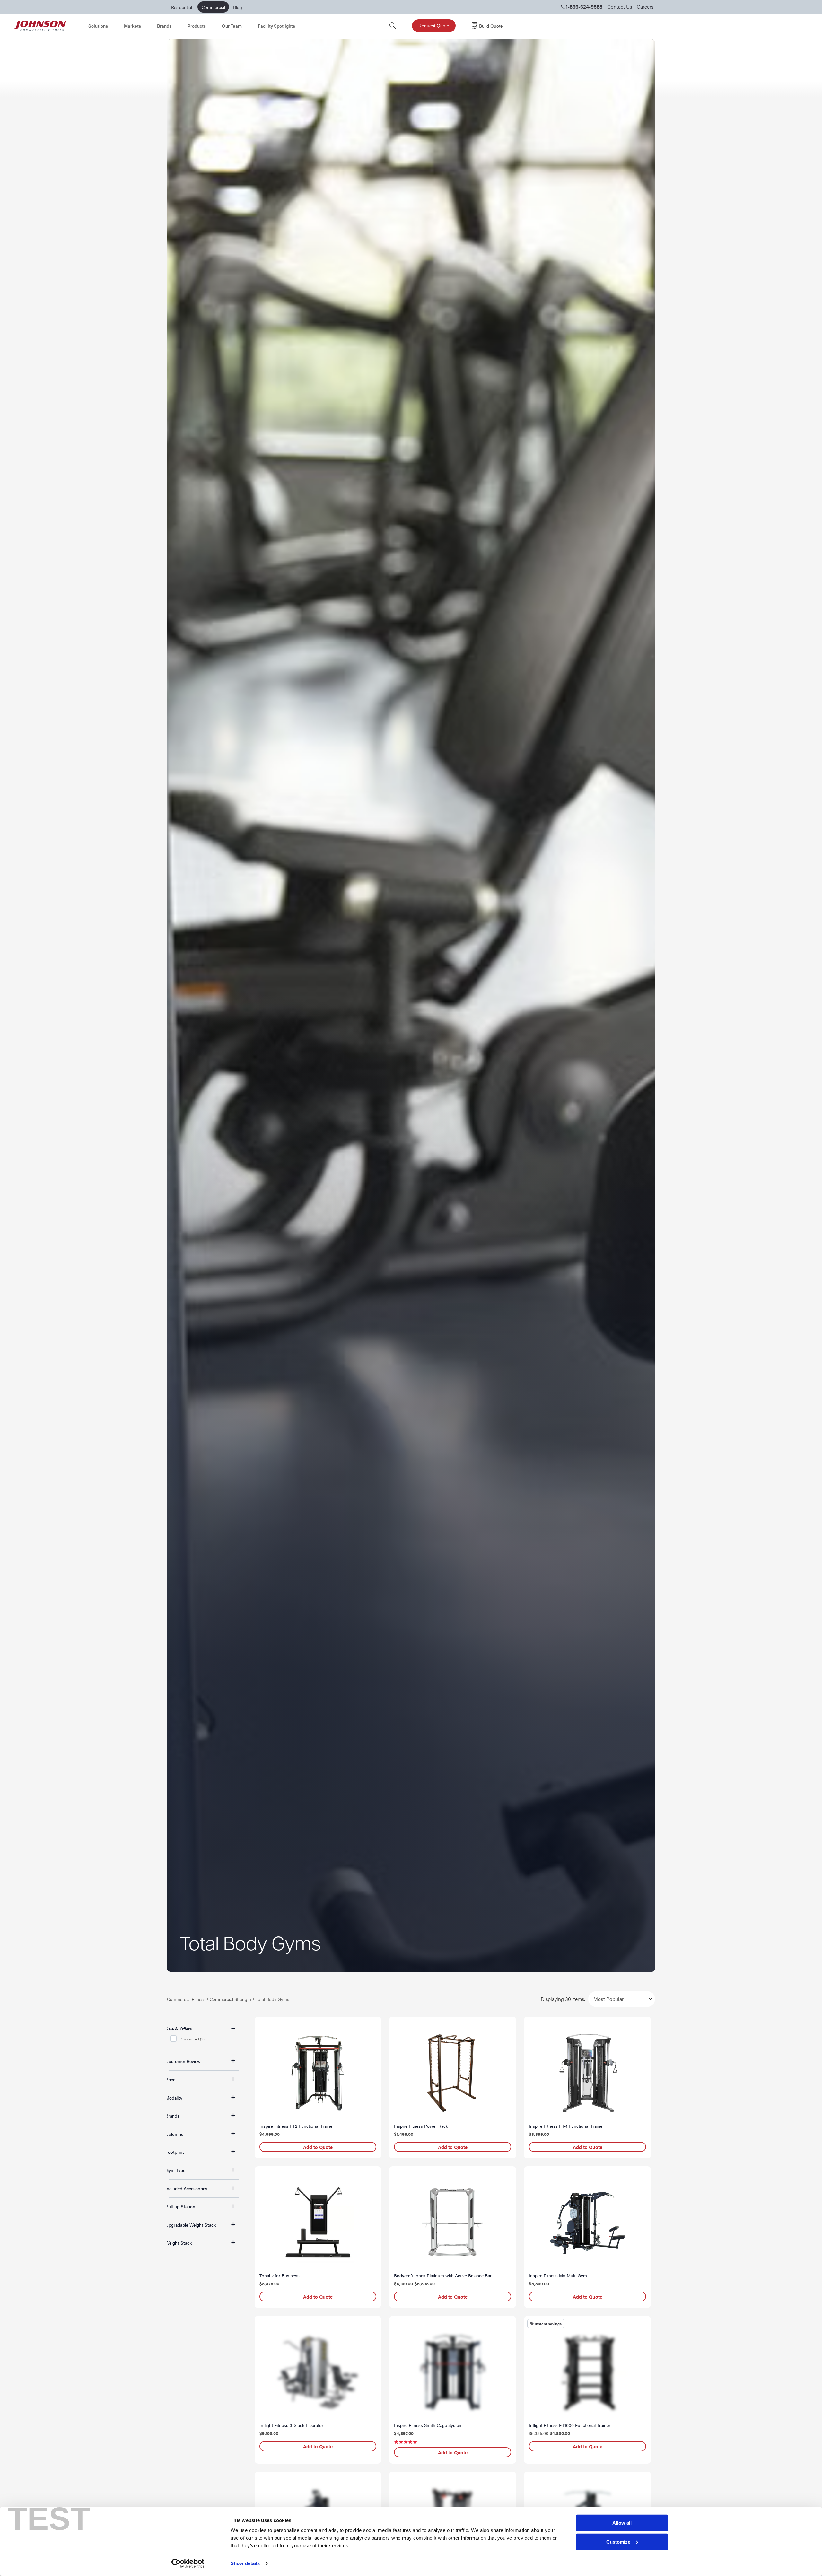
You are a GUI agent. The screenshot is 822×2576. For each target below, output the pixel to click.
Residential (182, 7)
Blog (238, 7)
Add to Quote (318, 2147)
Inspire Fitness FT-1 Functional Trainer (566, 2126)
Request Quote (434, 26)
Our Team (232, 26)
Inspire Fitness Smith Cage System (428, 2425)
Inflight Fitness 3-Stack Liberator (291, 2425)
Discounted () (192, 2039)
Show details (245, 2563)
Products (197, 26)
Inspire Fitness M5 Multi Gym (558, 2275)
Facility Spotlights (276, 26)
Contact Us (620, 7)
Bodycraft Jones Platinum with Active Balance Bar (443, 2275)
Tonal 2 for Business (280, 2275)
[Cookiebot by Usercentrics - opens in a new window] (188, 2563)
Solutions (98, 26)
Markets (132, 26)
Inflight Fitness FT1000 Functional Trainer (570, 2425)
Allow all (622, 2523)
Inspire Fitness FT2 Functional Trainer (297, 2126)
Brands (164, 26)
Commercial (213, 7)
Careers (645, 7)
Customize (618, 2542)
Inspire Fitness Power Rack (421, 2126)
